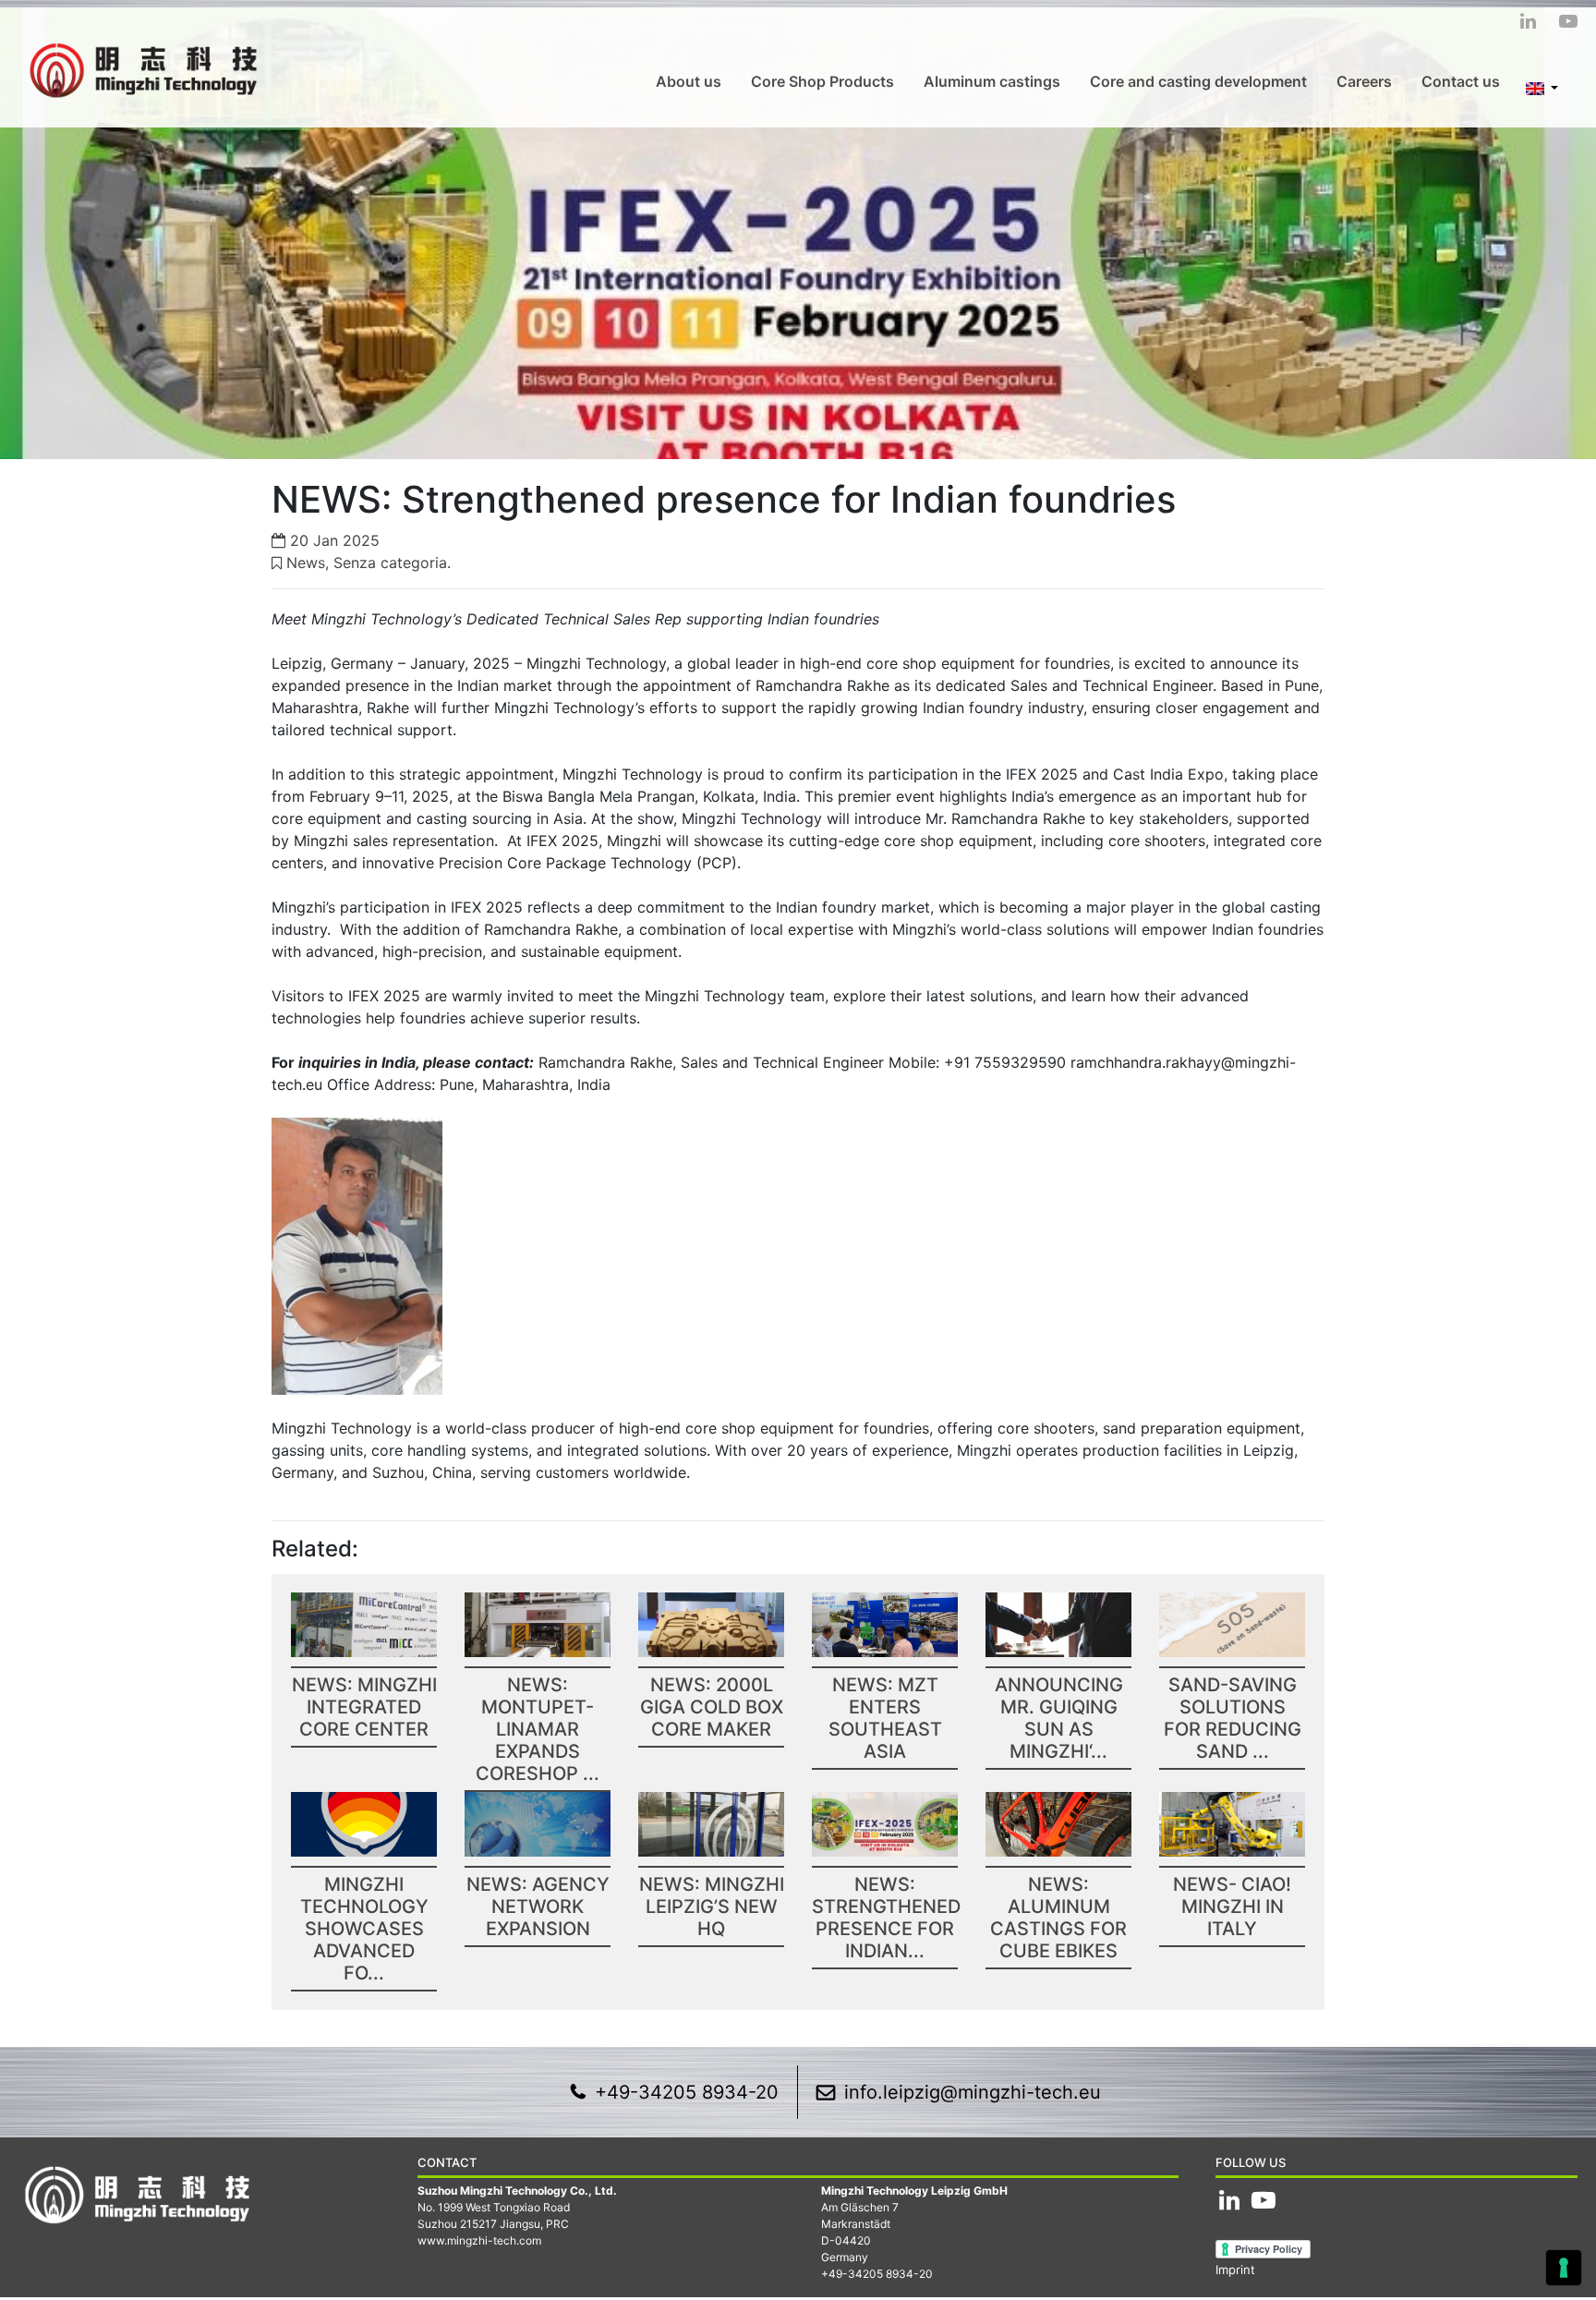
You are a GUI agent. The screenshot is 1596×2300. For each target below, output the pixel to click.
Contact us (1461, 81)
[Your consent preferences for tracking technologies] (1564, 2268)
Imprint (1235, 2270)
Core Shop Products (822, 81)
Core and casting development (1198, 81)
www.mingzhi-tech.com (479, 2240)
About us (689, 81)
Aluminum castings (992, 81)
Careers (1364, 81)
